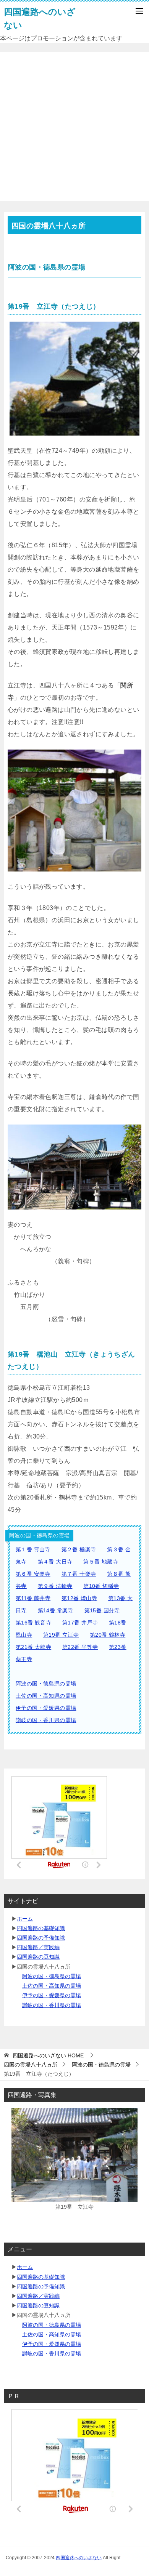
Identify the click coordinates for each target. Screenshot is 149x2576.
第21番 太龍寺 (33, 1647)
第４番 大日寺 (55, 1562)
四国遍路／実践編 (38, 1947)
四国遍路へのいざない (79, 2558)
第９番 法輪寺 (55, 1586)
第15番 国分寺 (102, 1610)
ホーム (25, 1919)
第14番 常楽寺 (56, 1610)
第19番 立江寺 (61, 1635)
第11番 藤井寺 (33, 1598)
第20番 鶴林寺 (108, 1635)
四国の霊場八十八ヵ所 (31, 2065)
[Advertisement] (74, 127)
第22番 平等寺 (80, 1647)
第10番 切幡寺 (101, 1586)
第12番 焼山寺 (79, 1598)
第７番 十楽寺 (79, 1574)
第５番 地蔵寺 (101, 1562)
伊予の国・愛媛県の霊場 (46, 1708)
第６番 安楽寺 (33, 1574)
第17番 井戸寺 (80, 1623)
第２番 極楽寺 (79, 1549)
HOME (48, 2055)
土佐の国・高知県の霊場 (46, 1696)
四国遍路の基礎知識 (41, 1928)
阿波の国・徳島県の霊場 (46, 1684)
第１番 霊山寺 (33, 1549)
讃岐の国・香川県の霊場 (46, 1720)
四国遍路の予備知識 (41, 1938)
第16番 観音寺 (33, 1623)
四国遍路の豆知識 (38, 1957)
